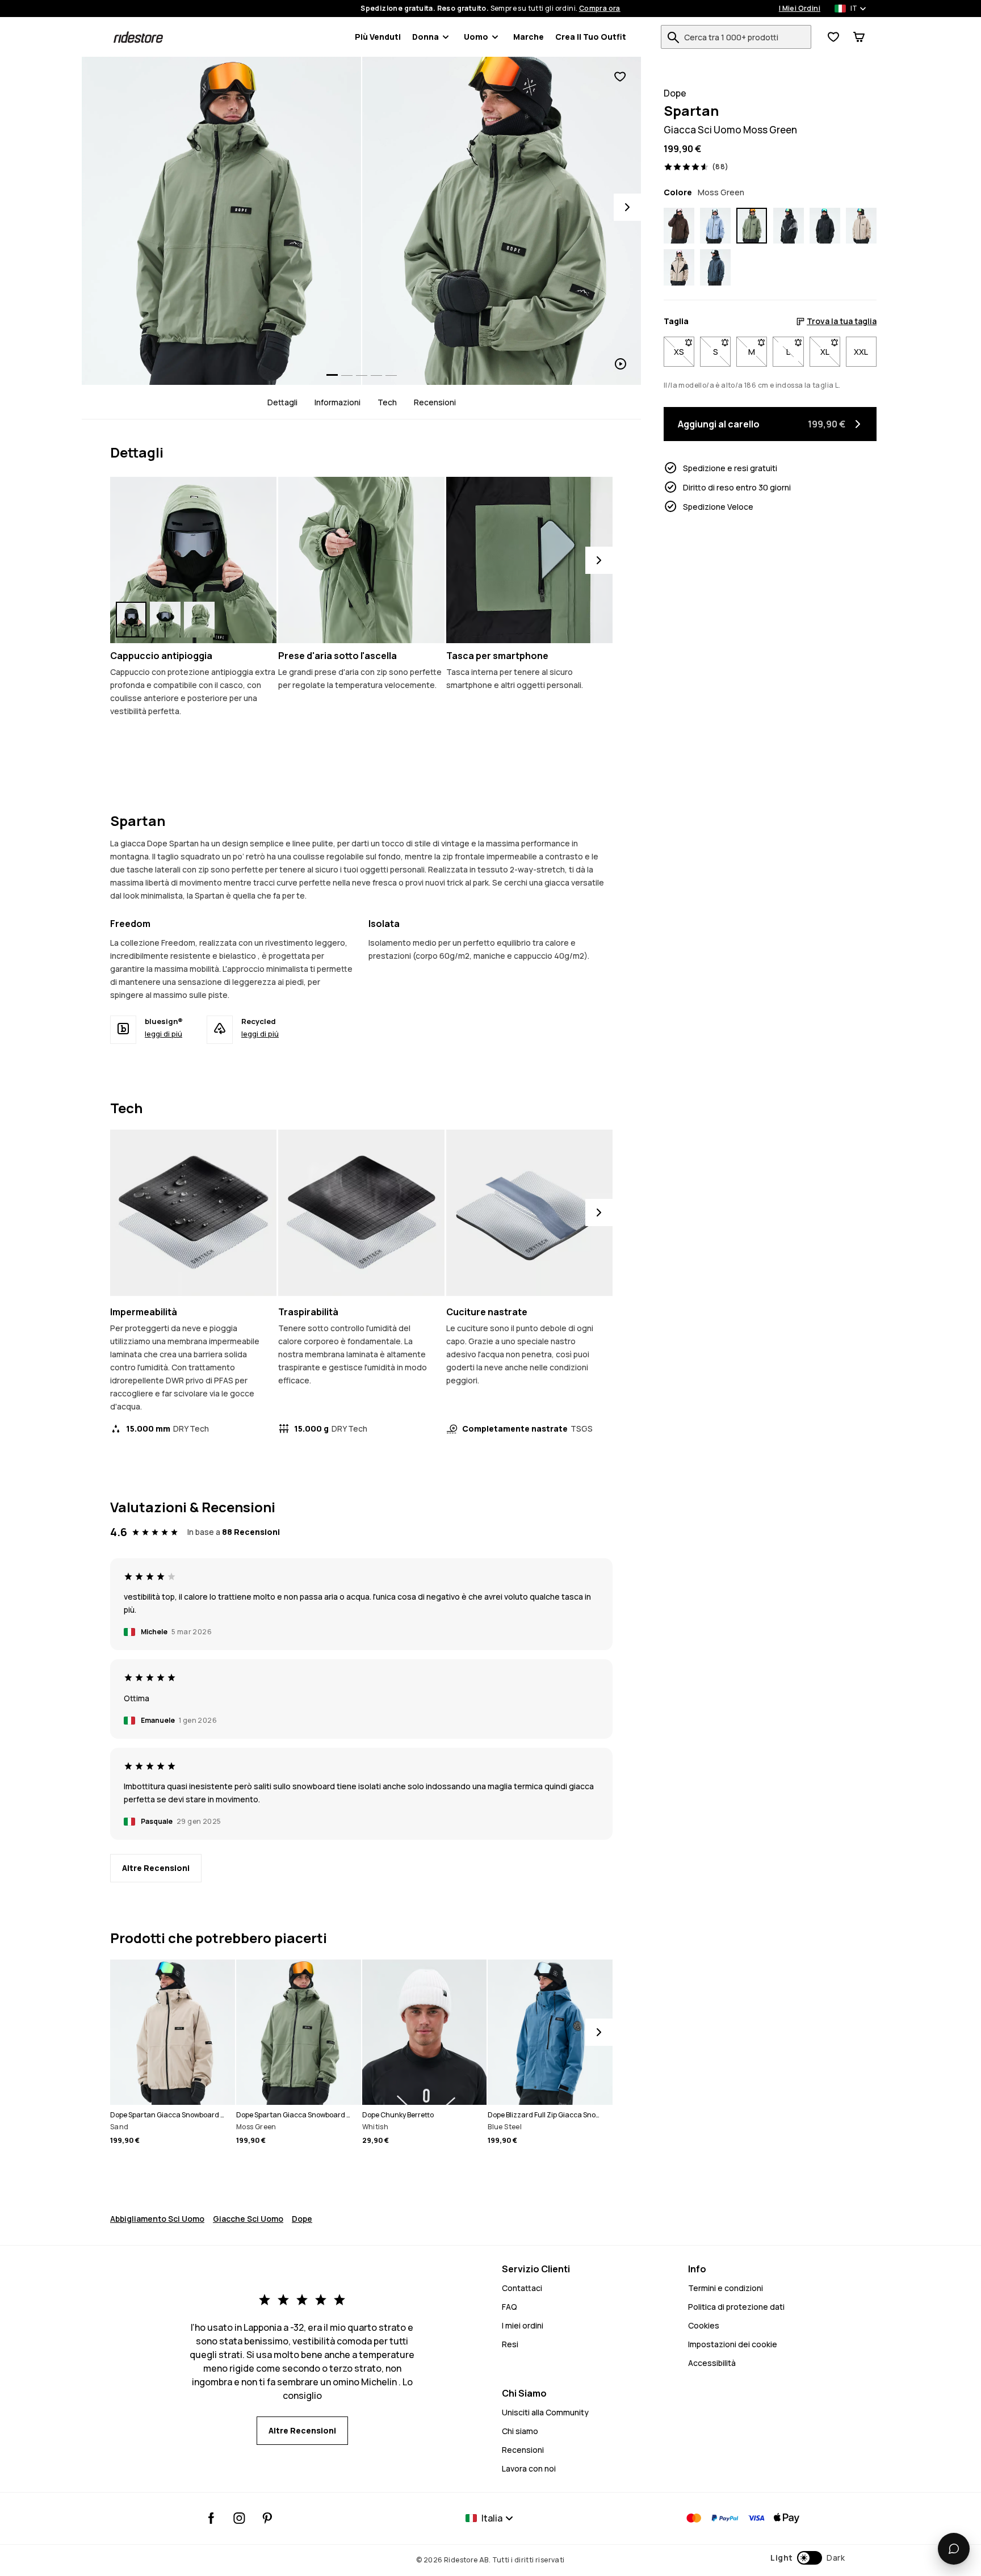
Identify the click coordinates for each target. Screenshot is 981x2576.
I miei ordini (523, 2325)
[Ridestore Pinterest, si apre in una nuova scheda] (267, 2518)
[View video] (502, 221)
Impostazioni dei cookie (733, 2344)
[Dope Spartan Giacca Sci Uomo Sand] (861, 226)
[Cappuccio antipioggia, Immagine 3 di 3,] (199, 620)
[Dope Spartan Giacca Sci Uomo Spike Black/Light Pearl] (789, 226)
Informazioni (338, 402)
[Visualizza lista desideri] (833, 37)
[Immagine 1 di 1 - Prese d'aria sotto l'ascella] (361, 560)
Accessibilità (712, 2363)
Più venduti (378, 37)
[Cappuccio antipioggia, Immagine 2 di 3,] (165, 620)
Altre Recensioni (156, 1868)
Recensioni (435, 402)
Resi (510, 2344)
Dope (302, 2219)
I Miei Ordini (800, 9)
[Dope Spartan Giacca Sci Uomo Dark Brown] (679, 226)
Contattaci (522, 2288)
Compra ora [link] (600, 9)
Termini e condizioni (726, 2288)
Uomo (476, 37)
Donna (425, 37)
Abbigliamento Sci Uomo (157, 2219)
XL (830, 352)
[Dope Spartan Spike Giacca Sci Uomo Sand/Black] (679, 267)
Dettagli (282, 402)
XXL (861, 352)
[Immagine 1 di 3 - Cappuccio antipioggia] (193, 560)
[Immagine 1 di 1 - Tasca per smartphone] (529, 560)
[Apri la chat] (954, 2549)
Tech (387, 402)
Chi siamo (520, 2431)
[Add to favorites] (620, 77)
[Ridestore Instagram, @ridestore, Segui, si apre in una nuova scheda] (239, 2518)
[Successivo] (599, 560)
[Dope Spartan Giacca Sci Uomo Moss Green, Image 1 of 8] (221, 221)
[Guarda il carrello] (859, 37)
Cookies (704, 2325)
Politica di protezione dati (736, 2307)
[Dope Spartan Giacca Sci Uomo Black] (825, 226)
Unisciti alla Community (545, 2412)
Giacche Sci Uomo (248, 2219)
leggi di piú (163, 1034)
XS (684, 352)
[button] (808, 2558)
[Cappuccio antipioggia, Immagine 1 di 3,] (131, 620)
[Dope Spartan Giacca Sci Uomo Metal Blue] (715, 267)
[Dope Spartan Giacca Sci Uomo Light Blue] (715, 226)
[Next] (627, 207)
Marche (529, 37)
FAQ (510, 2307)
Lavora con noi (529, 2468)
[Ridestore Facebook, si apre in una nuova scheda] (211, 2518)
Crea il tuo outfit (591, 37)
